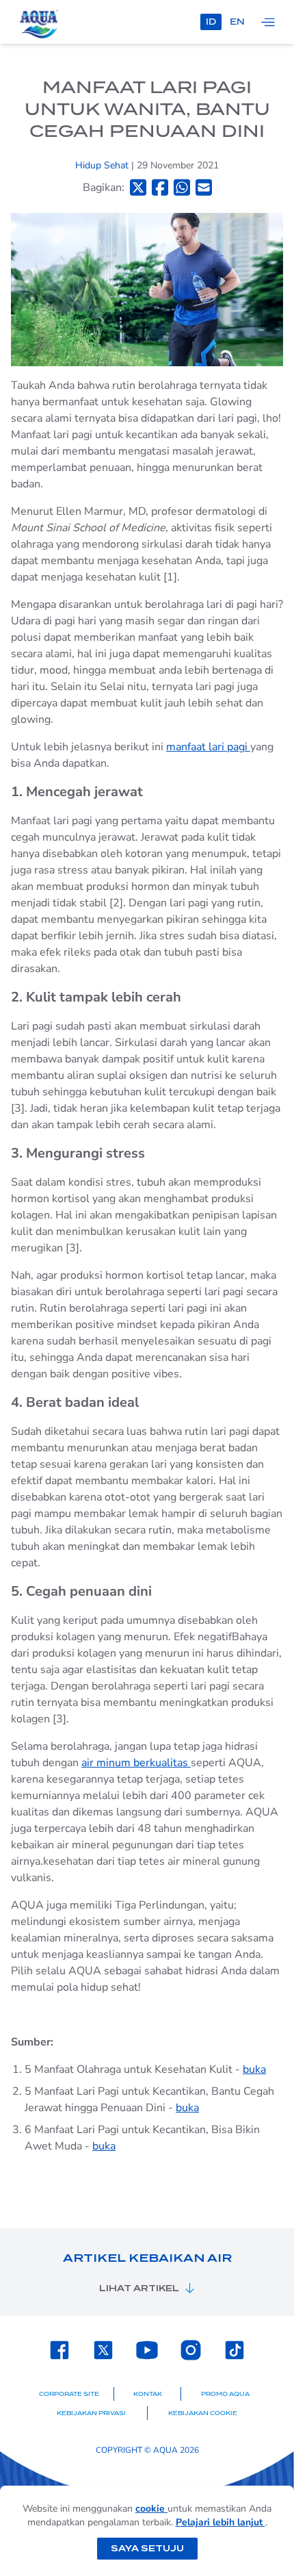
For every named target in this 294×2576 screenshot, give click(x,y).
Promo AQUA (225, 2394)
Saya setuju (147, 2548)
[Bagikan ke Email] (204, 187)
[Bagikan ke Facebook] (160, 187)
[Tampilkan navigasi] (268, 22)
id (211, 22)
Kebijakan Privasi (91, 2413)
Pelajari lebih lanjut (220, 2522)
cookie (151, 2509)
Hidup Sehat (103, 165)
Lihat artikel (139, 2288)
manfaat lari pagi (208, 747)
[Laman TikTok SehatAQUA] (235, 2350)
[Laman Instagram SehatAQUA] (191, 2350)
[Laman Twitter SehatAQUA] (103, 2350)
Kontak (148, 2394)
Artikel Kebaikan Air (147, 2258)
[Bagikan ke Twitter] (138, 187)
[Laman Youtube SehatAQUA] (147, 2350)
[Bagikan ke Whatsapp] (182, 187)
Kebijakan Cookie (203, 2413)
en (237, 22)
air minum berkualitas (136, 1763)
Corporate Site (69, 2394)
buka (254, 2069)
